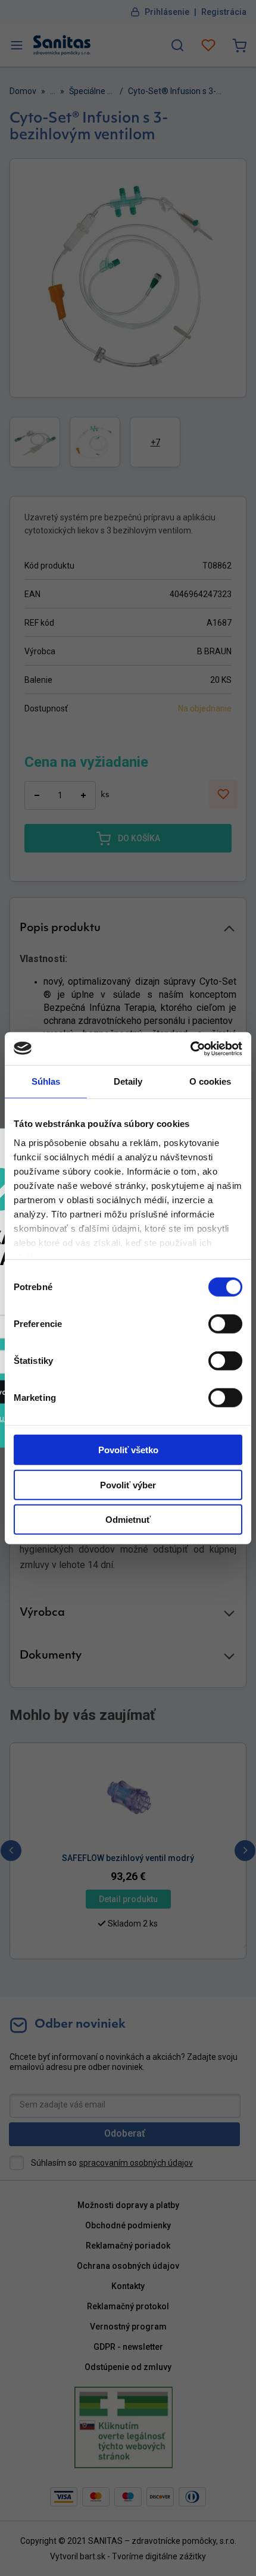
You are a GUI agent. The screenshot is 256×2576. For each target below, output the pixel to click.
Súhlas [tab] (46, 1081)
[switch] (225, 1324)
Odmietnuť (128, 1520)
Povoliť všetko (128, 1450)
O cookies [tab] (210, 1081)
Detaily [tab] (128, 1081)
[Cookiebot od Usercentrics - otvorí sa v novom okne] (190, 1048)
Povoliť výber (128, 1484)
